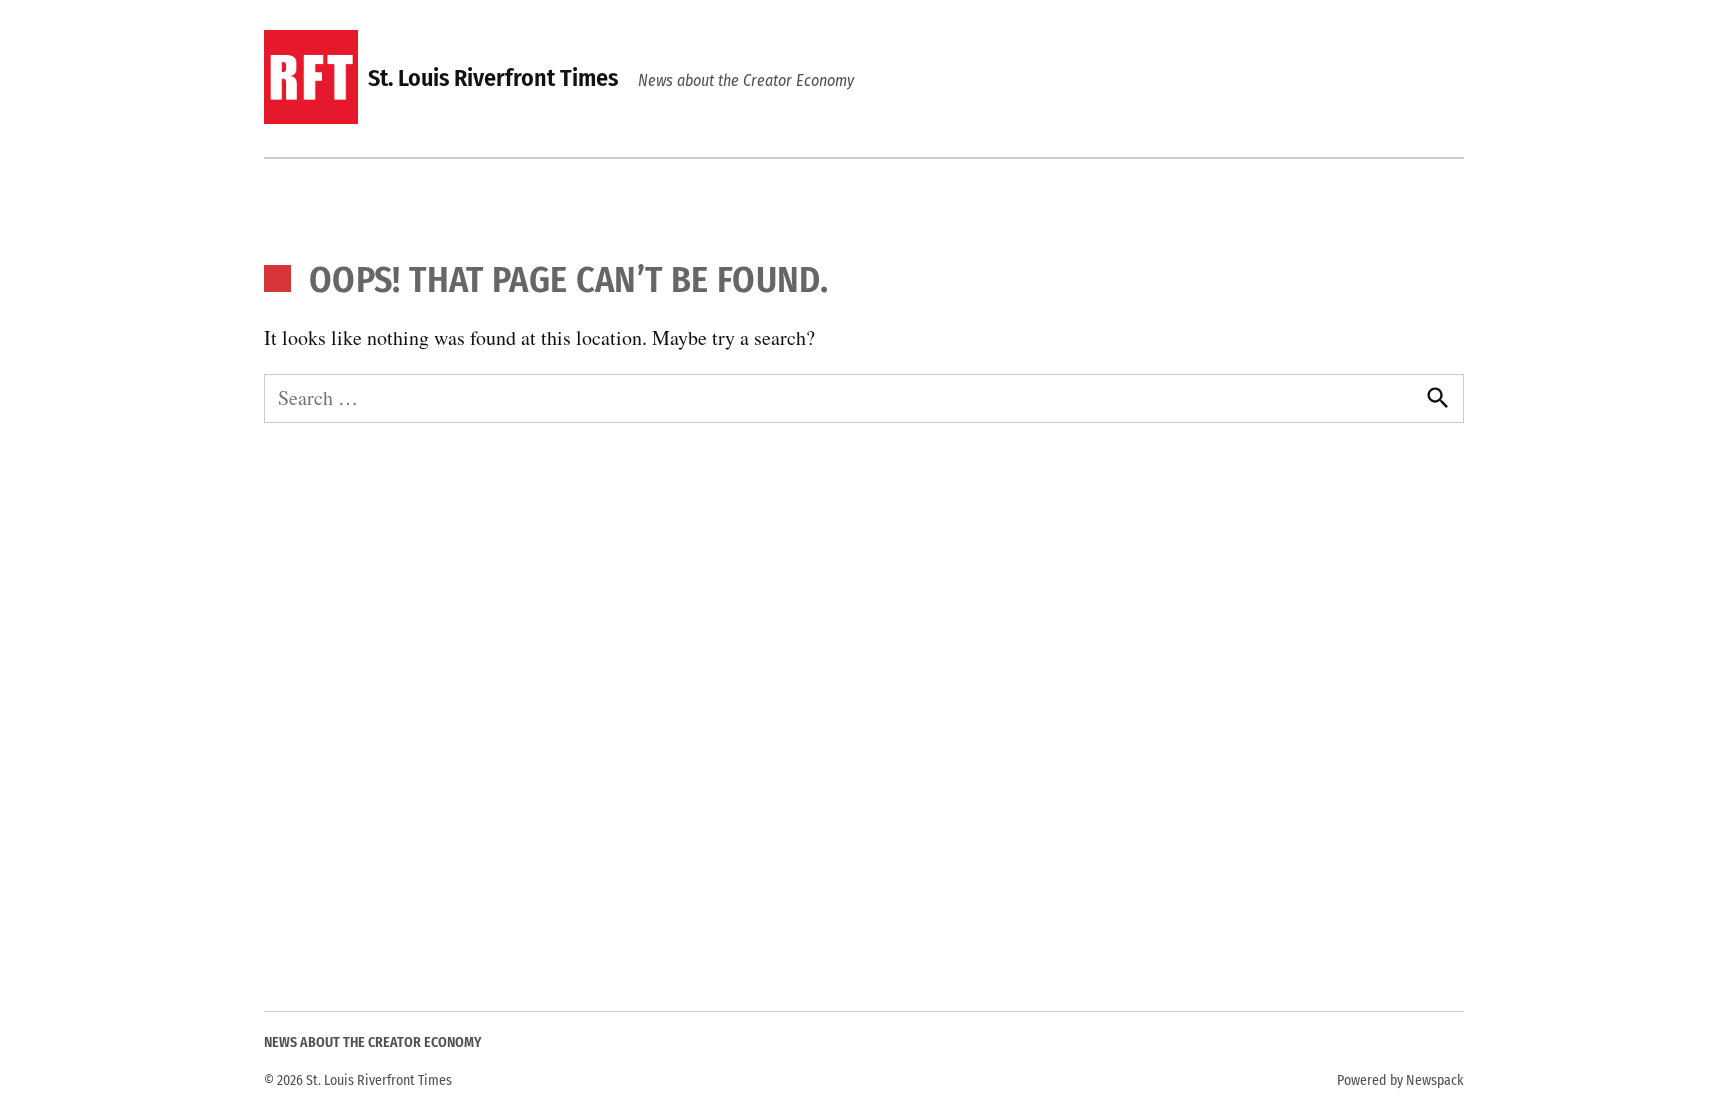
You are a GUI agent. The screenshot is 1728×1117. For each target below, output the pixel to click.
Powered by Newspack (1400, 1080)
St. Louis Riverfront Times (493, 78)
